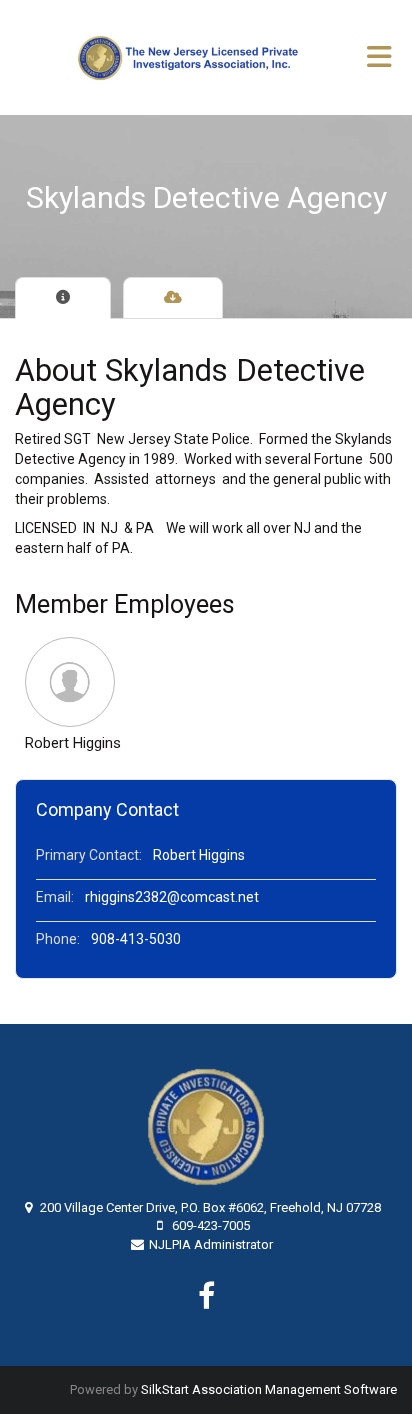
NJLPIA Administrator (211, 1244)
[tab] (63, 298)
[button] (73, 682)
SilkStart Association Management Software (269, 1389)
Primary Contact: (89, 855)
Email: (55, 897)
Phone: (58, 939)
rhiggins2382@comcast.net (172, 897)
